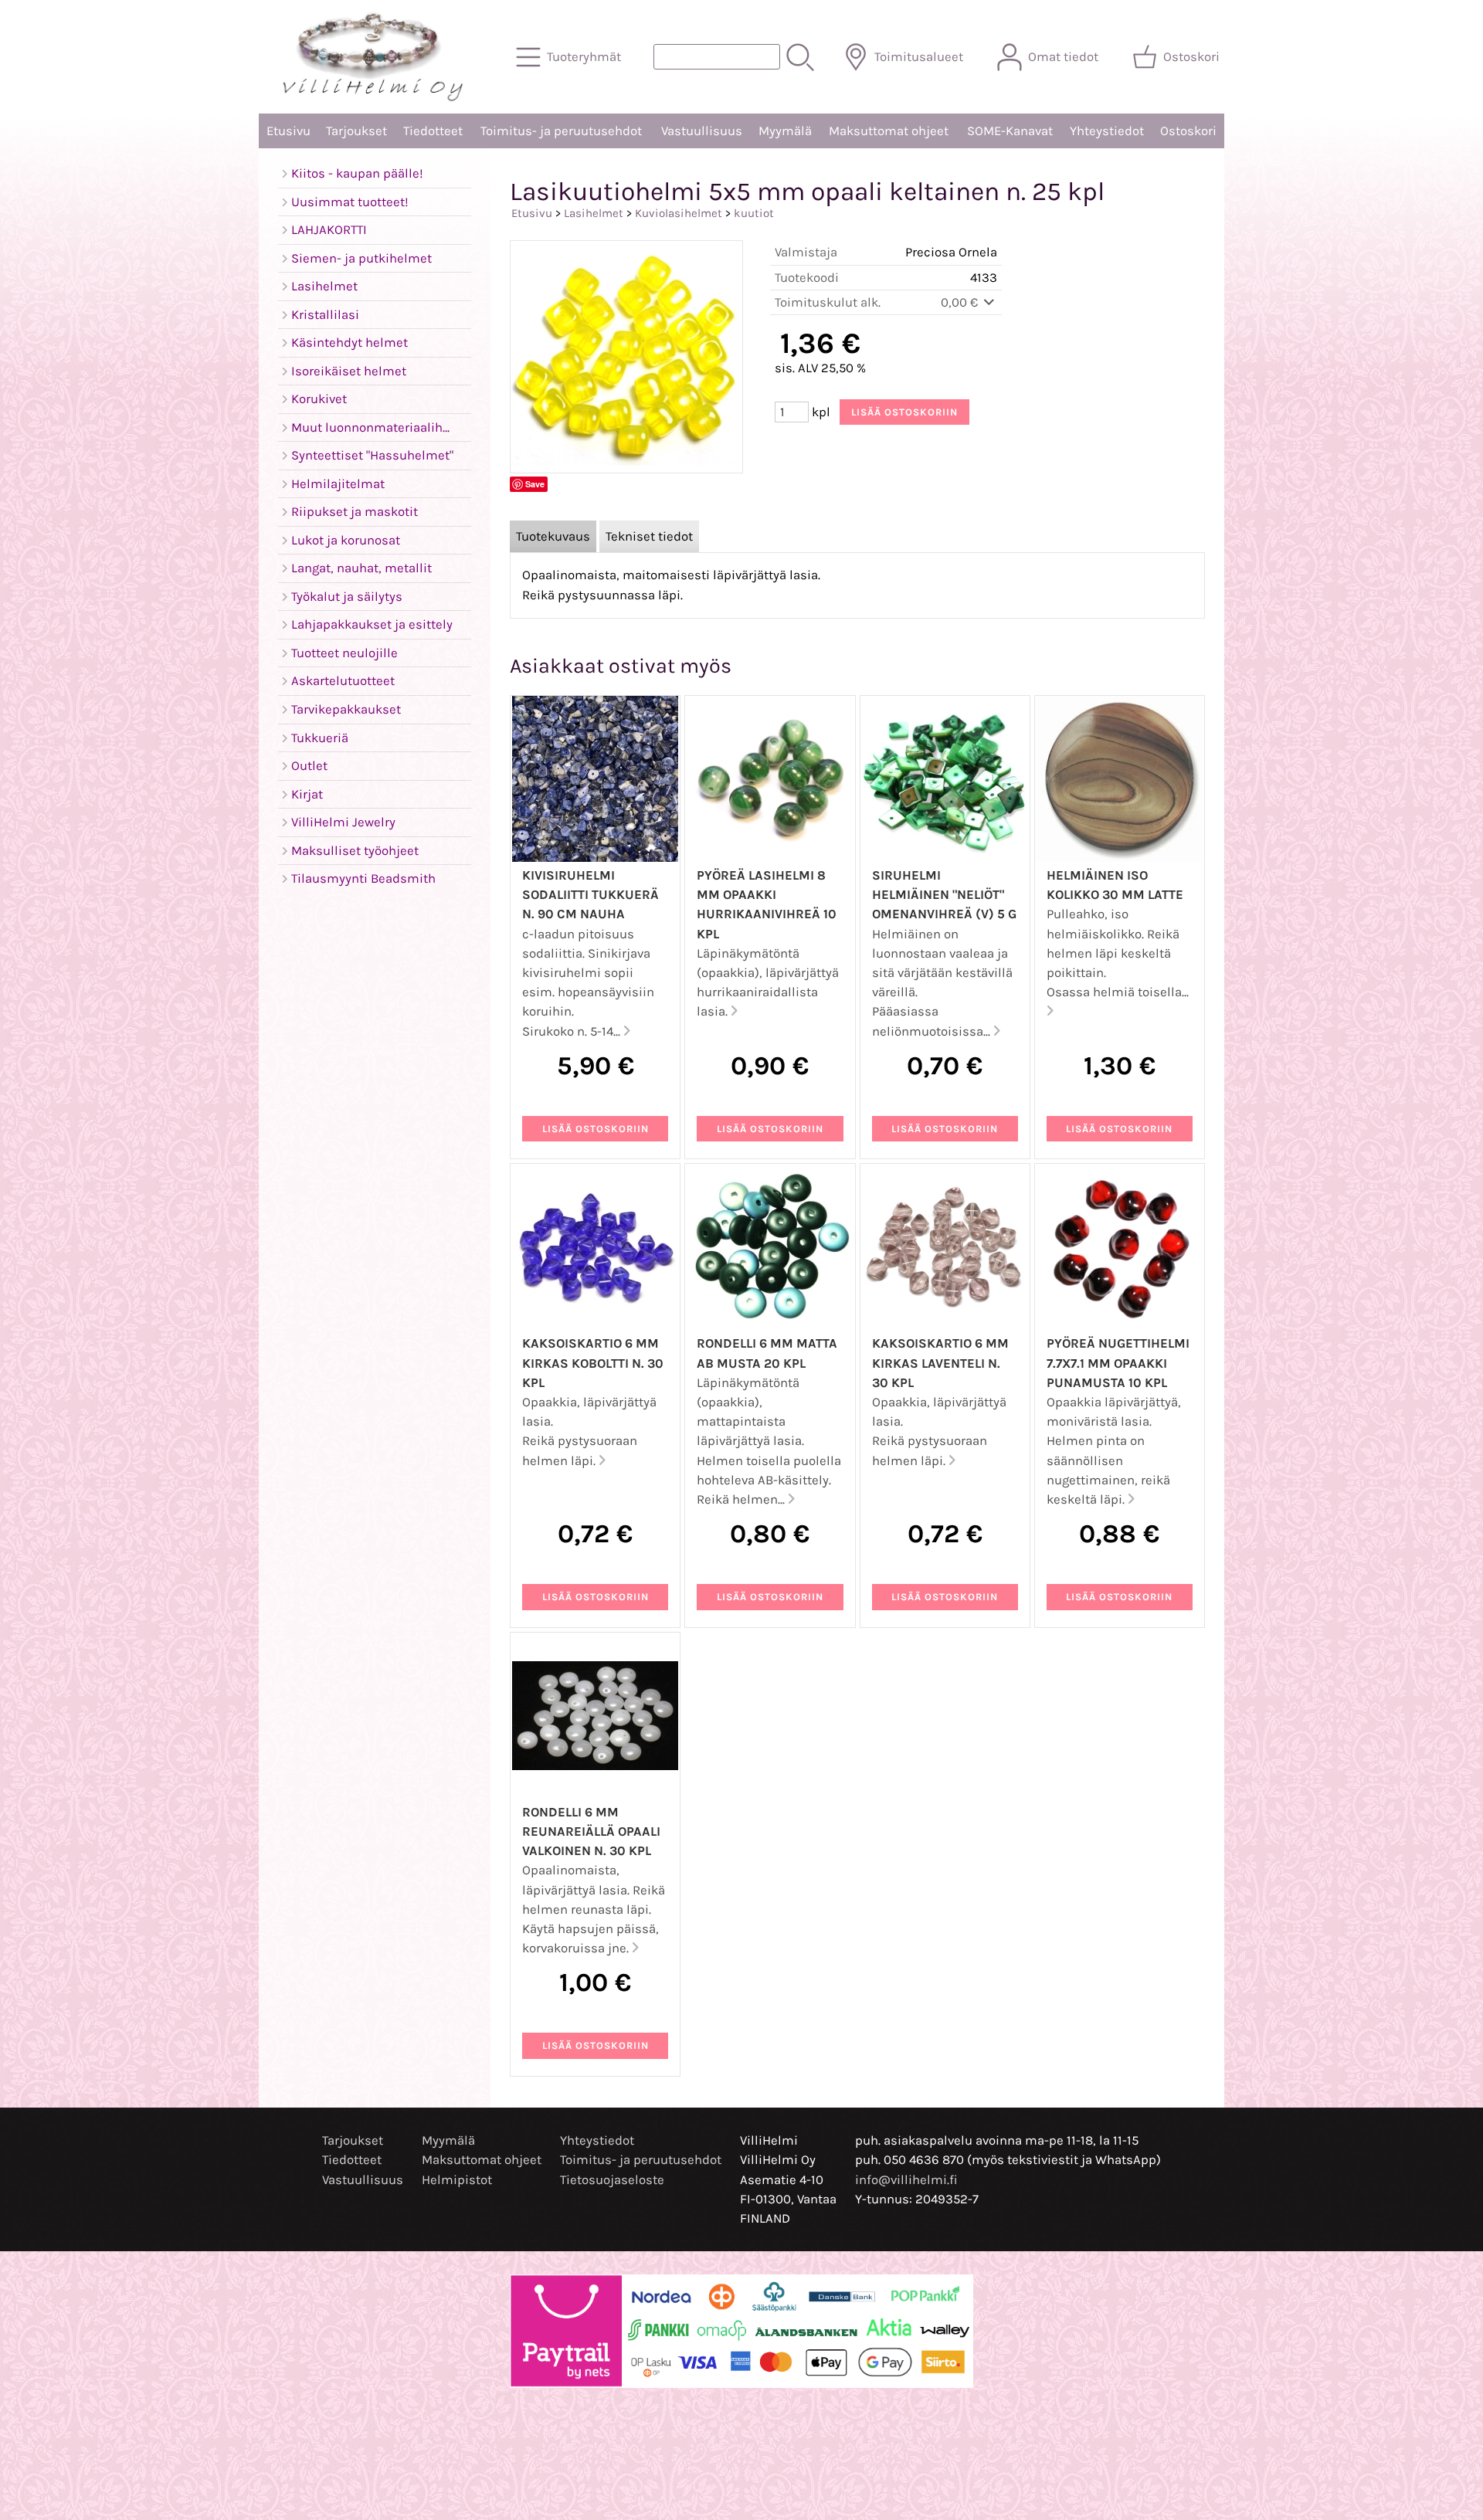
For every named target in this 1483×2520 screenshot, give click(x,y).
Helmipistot (457, 2180)
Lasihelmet (594, 213)
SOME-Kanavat (1010, 131)
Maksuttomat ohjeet (889, 131)
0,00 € (961, 302)
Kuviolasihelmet (679, 213)
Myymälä (785, 131)
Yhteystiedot (1107, 131)
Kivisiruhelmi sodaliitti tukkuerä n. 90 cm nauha (590, 895)
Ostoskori (1188, 131)
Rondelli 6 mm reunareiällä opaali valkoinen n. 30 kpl (591, 1831)
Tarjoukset (356, 131)
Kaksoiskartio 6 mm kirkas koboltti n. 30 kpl (593, 1363)
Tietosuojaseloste (612, 2180)
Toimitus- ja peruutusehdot (561, 131)
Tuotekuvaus (553, 536)
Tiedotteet (433, 131)
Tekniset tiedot (649, 536)
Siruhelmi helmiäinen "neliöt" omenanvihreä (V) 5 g (944, 895)
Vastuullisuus (702, 131)
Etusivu (288, 131)
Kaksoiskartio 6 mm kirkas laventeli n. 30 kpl (940, 1363)
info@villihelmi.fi (906, 2180)
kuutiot (754, 213)
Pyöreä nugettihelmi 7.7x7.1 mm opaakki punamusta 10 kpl (1118, 1363)
